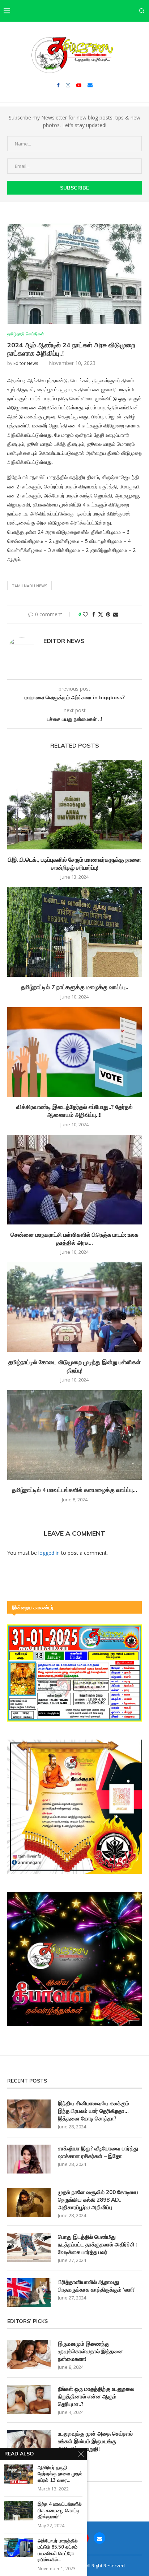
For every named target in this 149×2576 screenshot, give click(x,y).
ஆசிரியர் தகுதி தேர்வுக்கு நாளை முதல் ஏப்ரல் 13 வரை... (60, 2474)
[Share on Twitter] (101, 614)
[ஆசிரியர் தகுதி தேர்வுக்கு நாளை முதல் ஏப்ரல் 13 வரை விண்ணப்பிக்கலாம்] (19, 2474)
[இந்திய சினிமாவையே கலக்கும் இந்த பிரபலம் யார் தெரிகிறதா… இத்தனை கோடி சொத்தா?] (29, 2114)
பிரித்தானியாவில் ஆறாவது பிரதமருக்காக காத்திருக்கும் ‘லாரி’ (97, 2286)
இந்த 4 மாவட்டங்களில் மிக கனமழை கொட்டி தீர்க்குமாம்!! (60, 2510)
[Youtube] (79, 85)
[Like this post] (85, 614)
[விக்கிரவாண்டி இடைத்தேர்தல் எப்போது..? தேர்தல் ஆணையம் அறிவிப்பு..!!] (74, 1052)
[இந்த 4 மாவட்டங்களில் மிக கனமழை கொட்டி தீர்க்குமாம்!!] (19, 2510)
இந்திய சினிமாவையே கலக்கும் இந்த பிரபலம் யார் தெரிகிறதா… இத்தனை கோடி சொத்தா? (93, 2111)
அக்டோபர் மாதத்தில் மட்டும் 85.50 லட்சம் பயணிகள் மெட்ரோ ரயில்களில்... (58, 2550)
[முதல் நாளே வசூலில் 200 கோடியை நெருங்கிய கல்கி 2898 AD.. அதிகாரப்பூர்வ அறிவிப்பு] (29, 2203)
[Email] (90, 85)
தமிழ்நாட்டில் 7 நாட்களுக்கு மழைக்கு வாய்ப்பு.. (75, 987)
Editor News (26, 363)
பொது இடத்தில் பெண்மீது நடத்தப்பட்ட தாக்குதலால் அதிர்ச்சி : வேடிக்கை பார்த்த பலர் (98, 2244)
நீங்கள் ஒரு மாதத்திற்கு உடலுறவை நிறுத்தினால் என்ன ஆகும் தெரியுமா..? (96, 2396)
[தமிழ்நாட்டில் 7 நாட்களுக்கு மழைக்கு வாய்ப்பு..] (74, 932)
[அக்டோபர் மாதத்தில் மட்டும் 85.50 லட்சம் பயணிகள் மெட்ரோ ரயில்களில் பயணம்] (19, 2547)
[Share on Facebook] (94, 614)
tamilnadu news (29, 586)
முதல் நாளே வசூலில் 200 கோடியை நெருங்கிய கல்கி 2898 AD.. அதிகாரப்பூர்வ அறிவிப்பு (98, 2200)
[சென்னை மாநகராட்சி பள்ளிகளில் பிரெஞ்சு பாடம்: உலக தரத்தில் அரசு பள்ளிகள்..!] (74, 1180)
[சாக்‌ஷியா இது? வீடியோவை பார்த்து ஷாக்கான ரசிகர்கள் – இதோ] (29, 2159)
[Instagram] (68, 85)
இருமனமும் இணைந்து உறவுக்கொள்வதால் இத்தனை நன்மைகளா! (90, 2351)
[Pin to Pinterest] (108, 614)
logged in (49, 1553)
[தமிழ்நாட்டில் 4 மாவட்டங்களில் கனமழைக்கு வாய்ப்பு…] (74, 1435)
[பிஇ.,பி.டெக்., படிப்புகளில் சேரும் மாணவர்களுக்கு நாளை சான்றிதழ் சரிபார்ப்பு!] (74, 805)
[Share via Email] (116, 614)
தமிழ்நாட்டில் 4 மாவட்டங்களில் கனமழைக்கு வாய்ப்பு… (74, 1490)
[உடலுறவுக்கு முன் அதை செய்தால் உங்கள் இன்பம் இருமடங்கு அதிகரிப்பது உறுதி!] (29, 2444)
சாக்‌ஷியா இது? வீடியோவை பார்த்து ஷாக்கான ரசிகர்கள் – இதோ (98, 2152)
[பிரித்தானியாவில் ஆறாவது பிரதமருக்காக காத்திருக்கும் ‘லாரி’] (29, 2293)
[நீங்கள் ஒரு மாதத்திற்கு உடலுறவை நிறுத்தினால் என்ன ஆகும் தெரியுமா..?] (29, 2399)
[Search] (142, 11)
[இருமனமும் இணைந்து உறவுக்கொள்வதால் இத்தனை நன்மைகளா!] (29, 2354)
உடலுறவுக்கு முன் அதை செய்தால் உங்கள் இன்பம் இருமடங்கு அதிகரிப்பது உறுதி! (95, 2441)
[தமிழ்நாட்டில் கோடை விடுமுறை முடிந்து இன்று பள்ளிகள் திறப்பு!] (74, 1307)
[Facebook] (58, 85)
